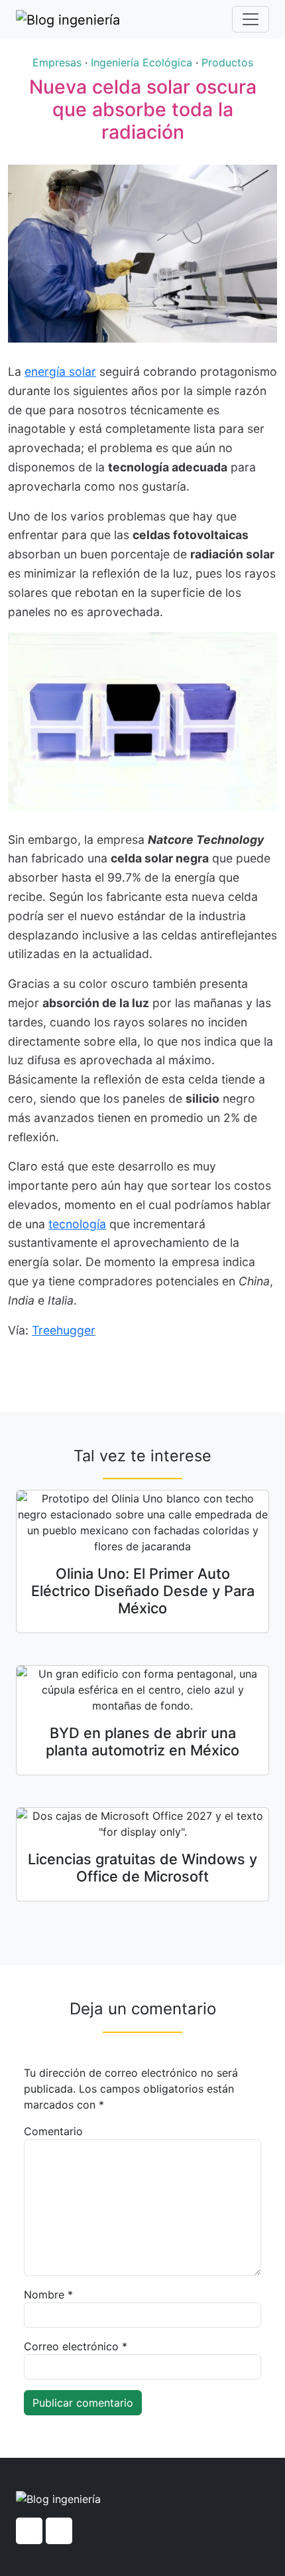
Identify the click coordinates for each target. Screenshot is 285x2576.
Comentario (53, 2131)
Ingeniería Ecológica (142, 62)
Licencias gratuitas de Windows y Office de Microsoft (142, 1868)
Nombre (48, 2294)
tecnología (77, 1224)
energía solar (60, 371)
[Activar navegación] (251, 19)
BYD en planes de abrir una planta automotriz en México (142, 1741)
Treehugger (64, 1330)
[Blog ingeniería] (68, 19)
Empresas (57, 62)
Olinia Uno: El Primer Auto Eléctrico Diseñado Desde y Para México (143, 1591)
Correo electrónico (76, 2346)
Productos (227, 62)
